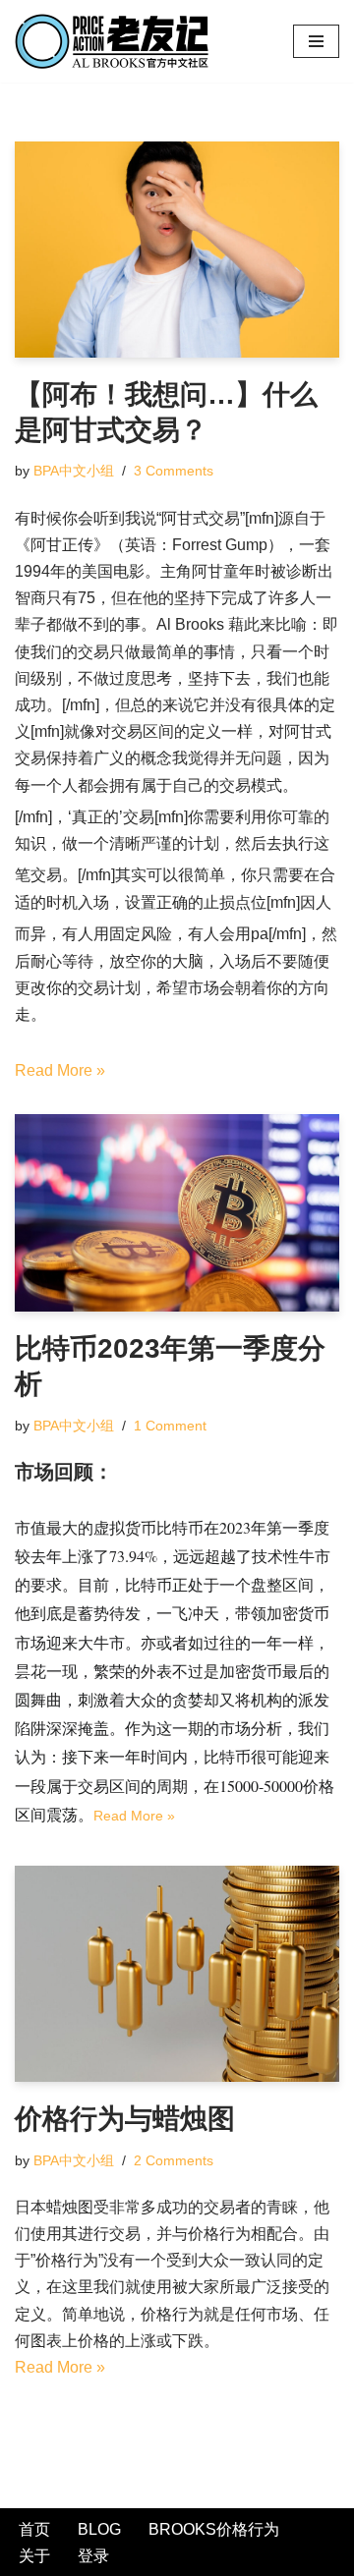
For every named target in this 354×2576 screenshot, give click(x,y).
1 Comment (170, 1426)
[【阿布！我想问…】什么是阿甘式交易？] (177, 250)
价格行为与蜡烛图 (125, 2119)
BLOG (99, 2529)
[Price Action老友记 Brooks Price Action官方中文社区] (118, 41)
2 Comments (174, 2160)
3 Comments (174, 471)
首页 (34, 2529)
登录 (93, 2556)
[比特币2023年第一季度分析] (177, 1213)
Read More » (60, 1070)
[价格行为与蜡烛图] (177, 1974)
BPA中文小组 (74, 471)
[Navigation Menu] (316, 41)
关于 (34, 2556)
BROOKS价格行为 (214, 2529)
